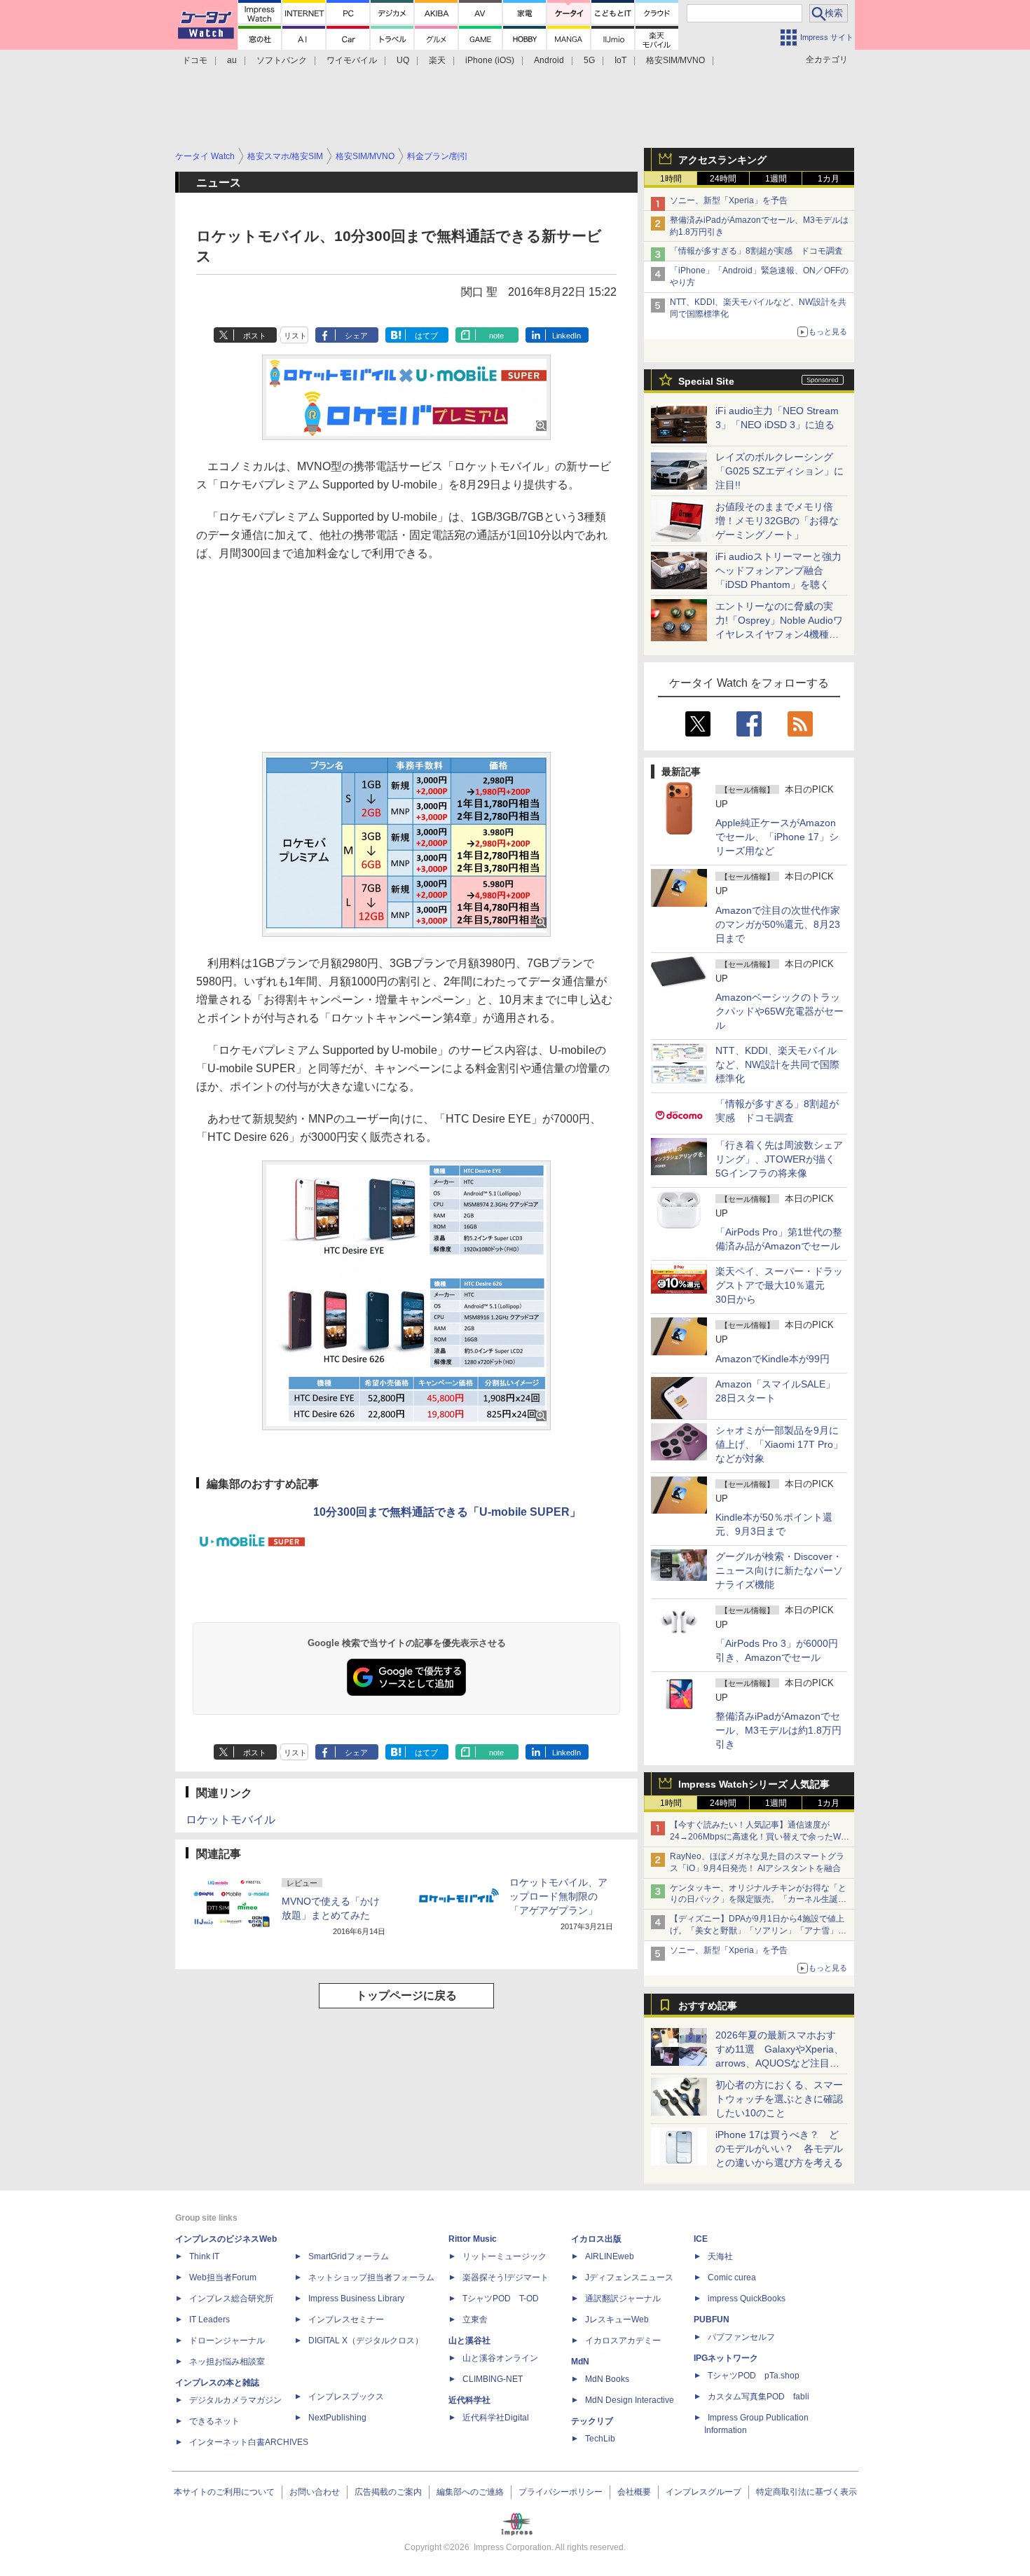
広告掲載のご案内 (388, 2492)
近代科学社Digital (496, 2418)
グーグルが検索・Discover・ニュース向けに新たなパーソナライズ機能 (779, 1570)
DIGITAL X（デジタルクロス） (366, 2341)
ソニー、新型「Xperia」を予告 (729, 200)
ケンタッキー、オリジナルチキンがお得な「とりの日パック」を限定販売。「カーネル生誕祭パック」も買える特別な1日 (758, 1900)
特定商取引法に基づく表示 (806, 2492)
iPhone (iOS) (490, 60)
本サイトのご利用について (224, 2492)
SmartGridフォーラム (349, 2256)
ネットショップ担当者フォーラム (371, 2277)
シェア (356, 336)
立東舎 (475, 2320)
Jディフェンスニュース (629, 2277)
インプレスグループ (703, 2492)
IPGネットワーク (726, 2358)
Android (549, 60)
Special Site (706, 381)
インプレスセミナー (346, 2320)
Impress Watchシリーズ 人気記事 (754, 1784)
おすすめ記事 (708, 2006)
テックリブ (592, 2421)
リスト (295, 336)
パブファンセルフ (741, 2337)
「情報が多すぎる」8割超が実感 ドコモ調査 (756, 251)
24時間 (723, 179)
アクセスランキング (722, 160)
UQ (403, 60)
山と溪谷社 (469, 2341)
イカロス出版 (596, 2239)
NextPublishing (337, 2418)
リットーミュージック (504, 2256)
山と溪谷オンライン (500, 2358)
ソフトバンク (282, 60)
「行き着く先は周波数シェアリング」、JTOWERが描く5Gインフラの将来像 (779, 1159)
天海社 (720, 2256)
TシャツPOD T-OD (501, 2298)
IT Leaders (210, 2320)
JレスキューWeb (617, 2320)
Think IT (204, 2256)
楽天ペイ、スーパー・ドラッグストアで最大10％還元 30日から (779, 1285)
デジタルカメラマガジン (235, 2400)
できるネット (214, 2421)
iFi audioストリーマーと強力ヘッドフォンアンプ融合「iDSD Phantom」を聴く (778, 570)
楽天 (437, 60)
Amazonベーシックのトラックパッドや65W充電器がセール (780, 1011)
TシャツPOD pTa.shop (754, 2376)
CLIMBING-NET (493, 2379)
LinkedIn (566, 336)
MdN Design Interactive (630, 2400)
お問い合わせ (315, 2492)
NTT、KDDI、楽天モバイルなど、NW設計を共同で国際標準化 (777, 1064)
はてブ (426, 336)
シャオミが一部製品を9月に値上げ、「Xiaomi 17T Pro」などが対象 (779, 1444)
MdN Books (607, 2379)
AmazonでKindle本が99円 (772, 1359)
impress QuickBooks (747, 2298)
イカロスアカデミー (623, 2341)
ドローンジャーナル (227, 2341)
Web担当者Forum (223, 2277)
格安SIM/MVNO (675, 60)
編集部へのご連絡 (470, 2492)
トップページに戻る (406, 1995)
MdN (580, 2362)
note (496, 336)
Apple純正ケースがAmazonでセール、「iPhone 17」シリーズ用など (777, 837)
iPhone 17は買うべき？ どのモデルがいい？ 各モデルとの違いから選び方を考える (779, 2149)
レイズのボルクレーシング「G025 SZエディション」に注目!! (780, 471)
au (232, 60)
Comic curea (732, 2277)
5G (589, 60)
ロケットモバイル (231, 1820)
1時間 (671, 179)
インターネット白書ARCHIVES (249, 2442)
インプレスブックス (346, 2397)
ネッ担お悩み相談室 (227, 2362)
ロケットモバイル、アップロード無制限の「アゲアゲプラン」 (558, 1896)
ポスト (255, 336)
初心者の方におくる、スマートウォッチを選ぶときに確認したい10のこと (779, 2099)
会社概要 (634, 2492)
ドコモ (195, 60)
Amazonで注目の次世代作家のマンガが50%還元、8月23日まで (778, 924)
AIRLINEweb (610, 2256)
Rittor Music (473, 2239)
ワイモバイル (352, 60)
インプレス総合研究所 (231, 2298)
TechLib (600, 2439)
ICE (701, 2239)
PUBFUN (712, 2320)
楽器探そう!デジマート (506, 2277)
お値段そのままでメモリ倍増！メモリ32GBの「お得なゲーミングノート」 (777, 521)
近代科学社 (469, 2400)
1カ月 (829, 179)
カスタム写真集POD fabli (758, 2397)
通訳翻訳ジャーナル (623, 2298)
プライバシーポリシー (561, 2492)
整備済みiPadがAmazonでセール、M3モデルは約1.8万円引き (778, 1730)
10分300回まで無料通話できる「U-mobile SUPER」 (447, 1512)
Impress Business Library (356, 2298)
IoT (620, 60)
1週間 (776, 179)
